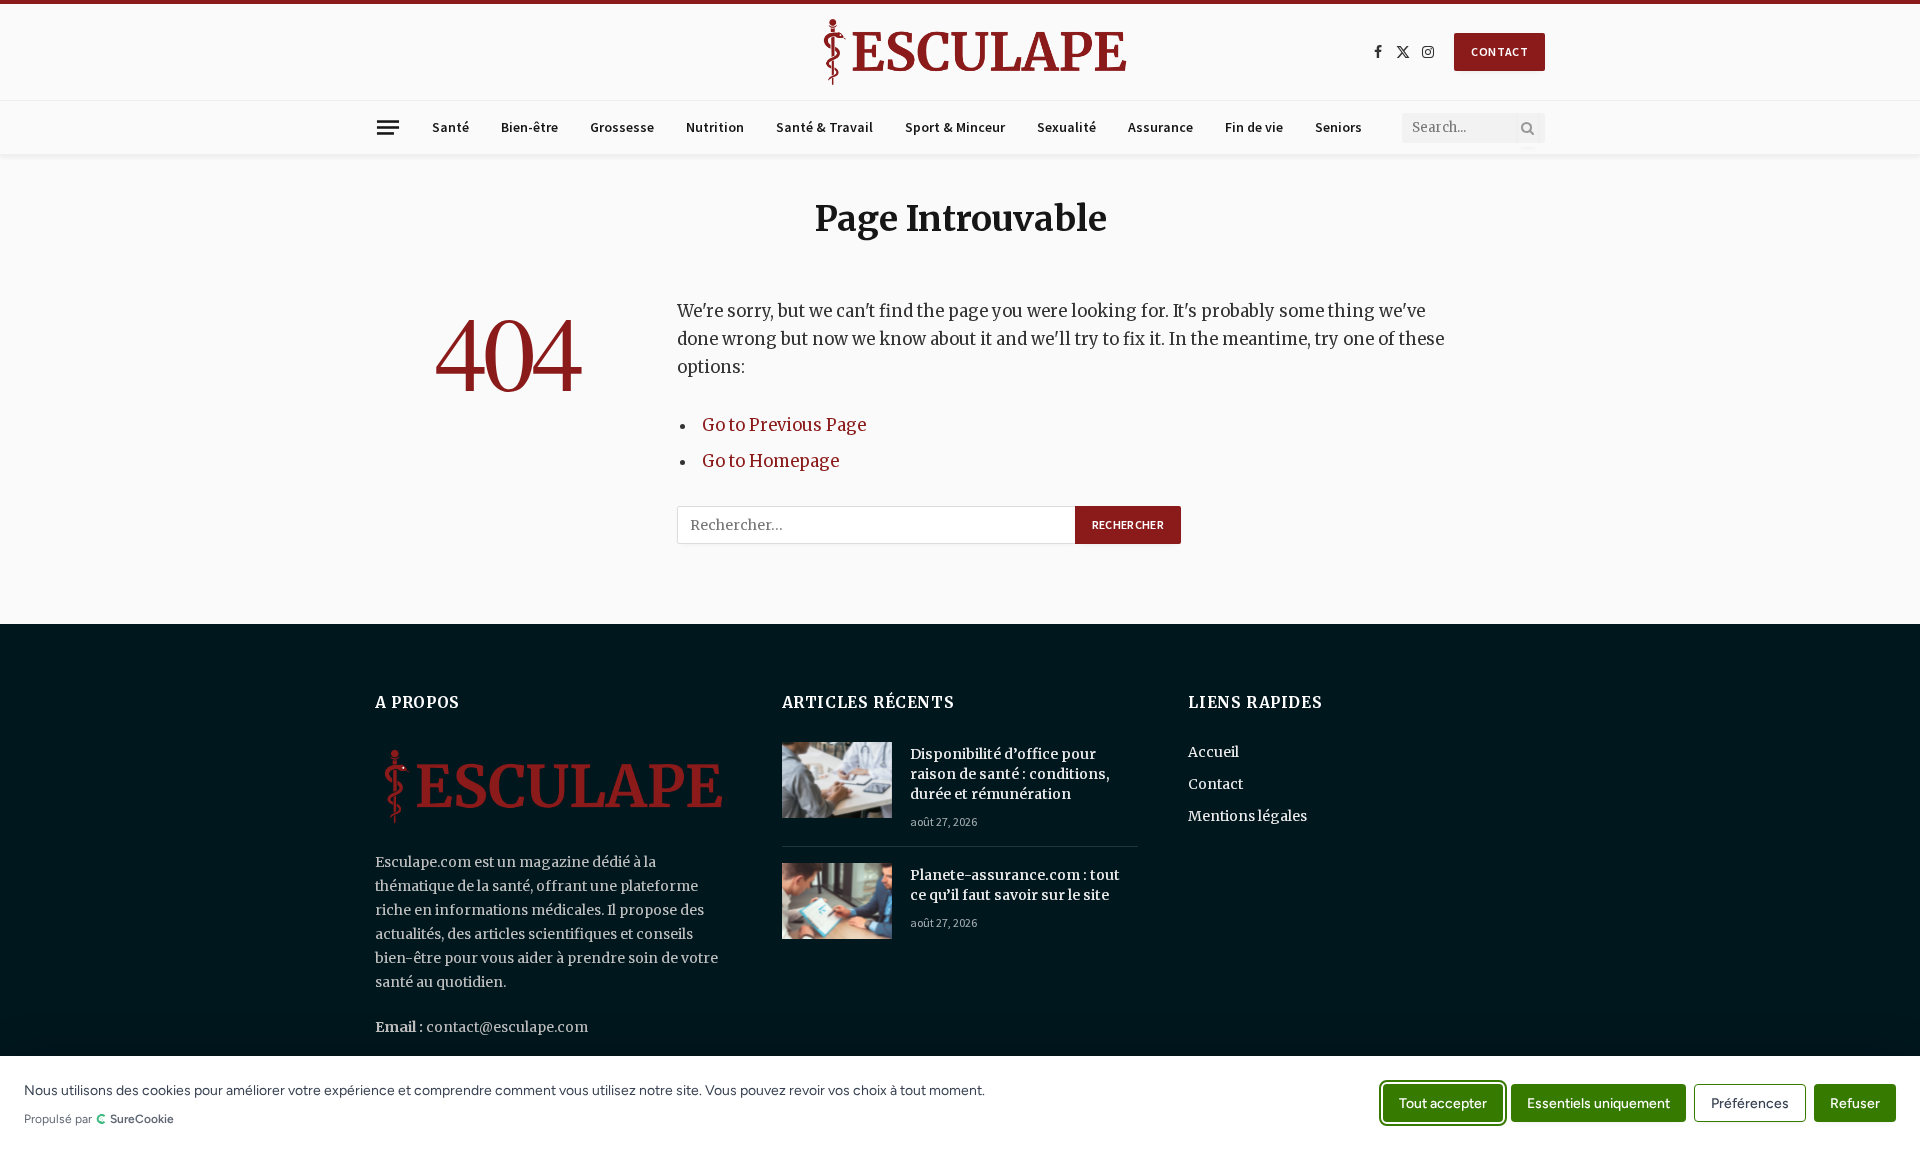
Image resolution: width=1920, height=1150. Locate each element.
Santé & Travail (824, 127)
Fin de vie (1254, 127)
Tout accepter (1443, 1102)
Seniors (1338, 127)
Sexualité (1066, 127)
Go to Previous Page (784, 425)
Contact (1215, 784)
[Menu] (388, 127)
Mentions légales (1247, 816)
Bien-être (529, 127)
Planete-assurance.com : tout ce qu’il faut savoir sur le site (1015, 885)
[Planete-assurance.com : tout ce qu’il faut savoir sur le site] (837, 901)
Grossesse (622, 127)
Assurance (1160, 127)
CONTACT (1499, 51)
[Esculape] (975, 52)
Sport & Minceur (955, 127)
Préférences (1750, 1103)
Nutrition (715, 127)
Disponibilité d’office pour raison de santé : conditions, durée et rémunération (1010, 774)
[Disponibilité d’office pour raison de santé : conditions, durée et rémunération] (837, 780)
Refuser (1855, 1102)
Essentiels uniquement (1598, 1102)
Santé (450, 127)
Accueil (1213, 752)
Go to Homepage (770, 461)
